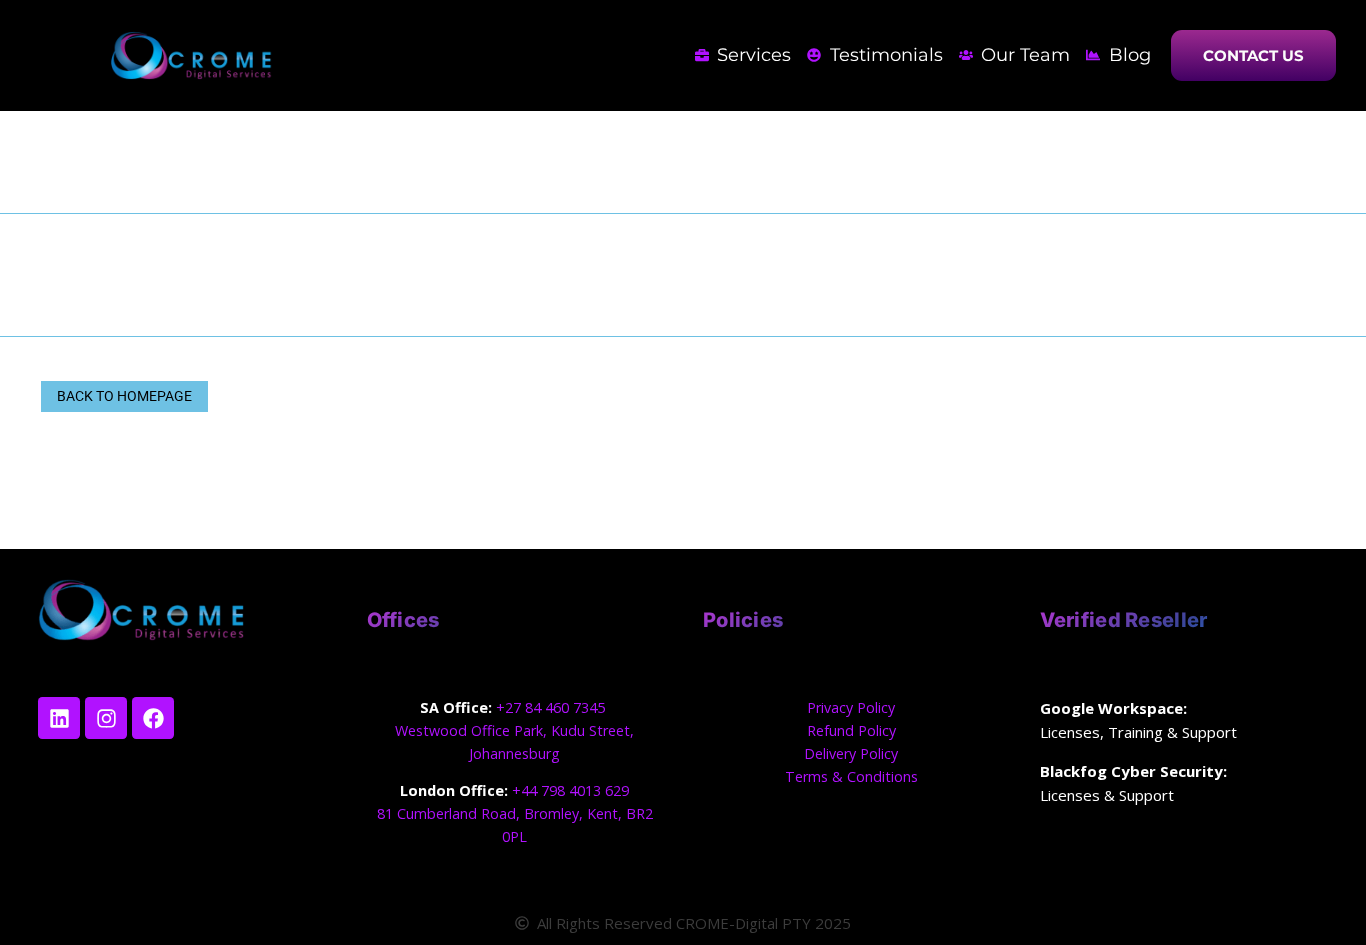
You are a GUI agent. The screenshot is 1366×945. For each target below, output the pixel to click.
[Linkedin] (59, 718)
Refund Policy (851, 730)
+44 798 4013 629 (570, 790)
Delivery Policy (851, 753)
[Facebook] (153, 718)
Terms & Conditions (851, 776)
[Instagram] (106, 718)
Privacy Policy (851, 707)
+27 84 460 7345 (552, 707)
